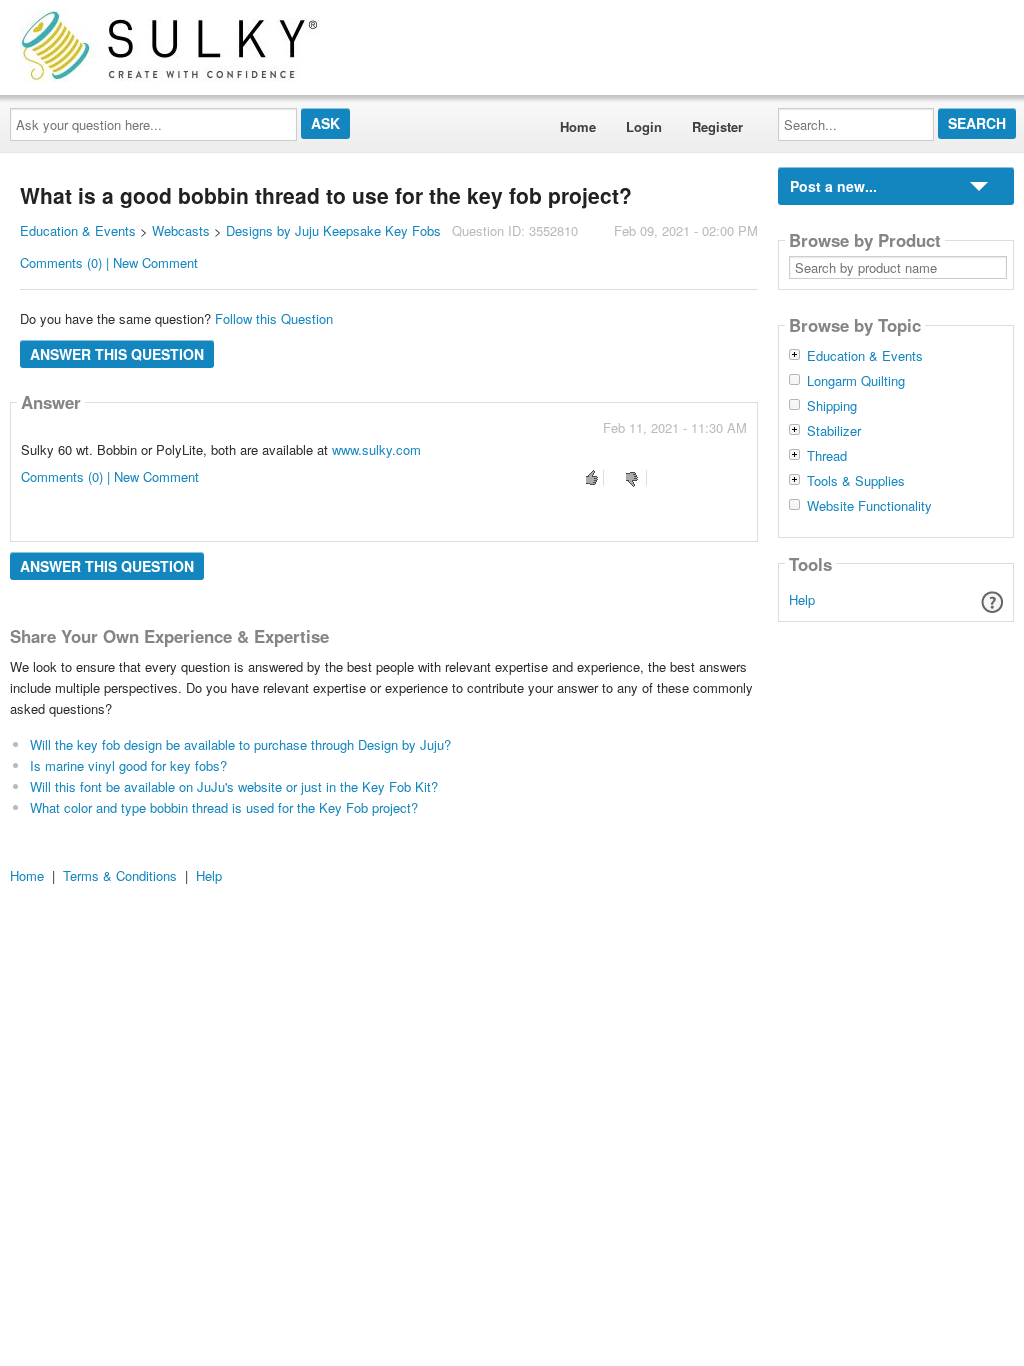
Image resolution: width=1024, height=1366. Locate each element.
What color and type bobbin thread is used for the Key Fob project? (224, 807)
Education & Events (78, 230)
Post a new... (833, 186)
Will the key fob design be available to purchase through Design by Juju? (240, 744)
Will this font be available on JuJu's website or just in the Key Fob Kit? (234, 786)
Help (802, 599)
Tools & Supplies (856, 481)
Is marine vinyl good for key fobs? (128, 765)
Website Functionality (869, 506)
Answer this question (117, 354)
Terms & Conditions (120, 875)
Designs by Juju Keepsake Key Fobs (333, 230)
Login (644, 126)
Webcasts (181, 230)
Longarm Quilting (856, 381)
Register (717, 126)
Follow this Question (274, 318)
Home (578, 126)
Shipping (832, 406)
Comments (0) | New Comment (109, 262)
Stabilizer (834, 431)
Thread (827, 456)
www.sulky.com (376, 449)
